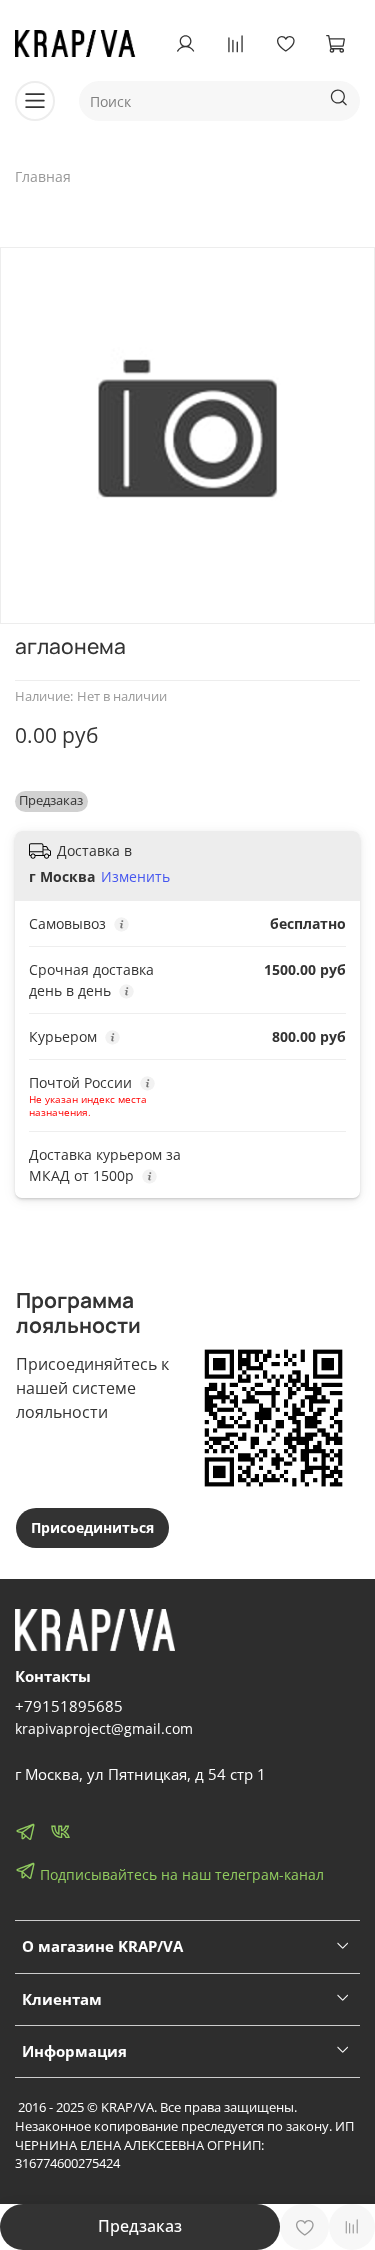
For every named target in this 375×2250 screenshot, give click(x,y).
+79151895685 (69, 1706)
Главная (43, 176)
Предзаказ (140, 2226)
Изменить (135, 877)
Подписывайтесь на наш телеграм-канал (180, 1874)
